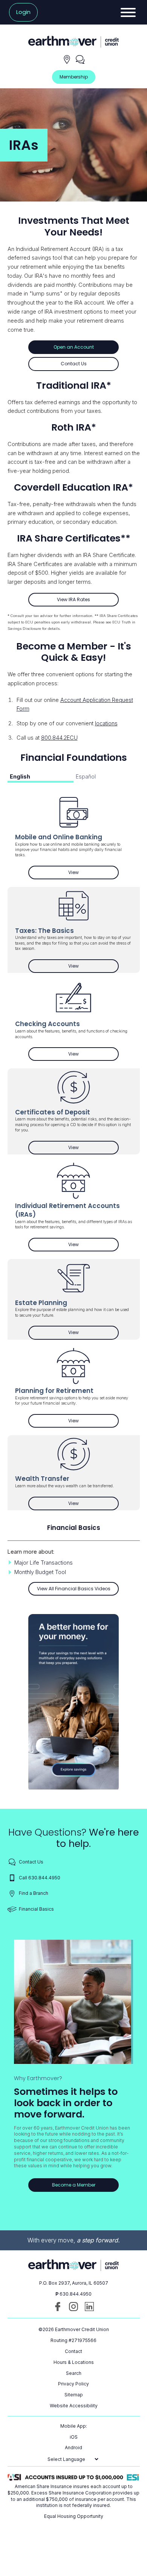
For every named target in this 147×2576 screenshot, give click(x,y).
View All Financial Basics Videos (74, 1589)
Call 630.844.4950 (40, 1878)
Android (73, 2448)
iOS (74, 2437)
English (20, 776)
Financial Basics (36, 1909)
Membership (74, 77)
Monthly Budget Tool (40, 1572)
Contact (73, 2351)
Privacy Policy (73, 2384)
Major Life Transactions (44, 1563)
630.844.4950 (76, 2294)
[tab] (41, 778)
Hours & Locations (74, 2362)
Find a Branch (34, 1893)
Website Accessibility (74, 2406)
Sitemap (74, 2395)
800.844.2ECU (59, 738)
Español (86, 776)
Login (23, 12)
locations (106, 723)
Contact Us (74, 364)
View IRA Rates (73, 599)
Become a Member (74, 2185)
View (93, 874)
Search (74, 2373)
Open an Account (74, 347)
